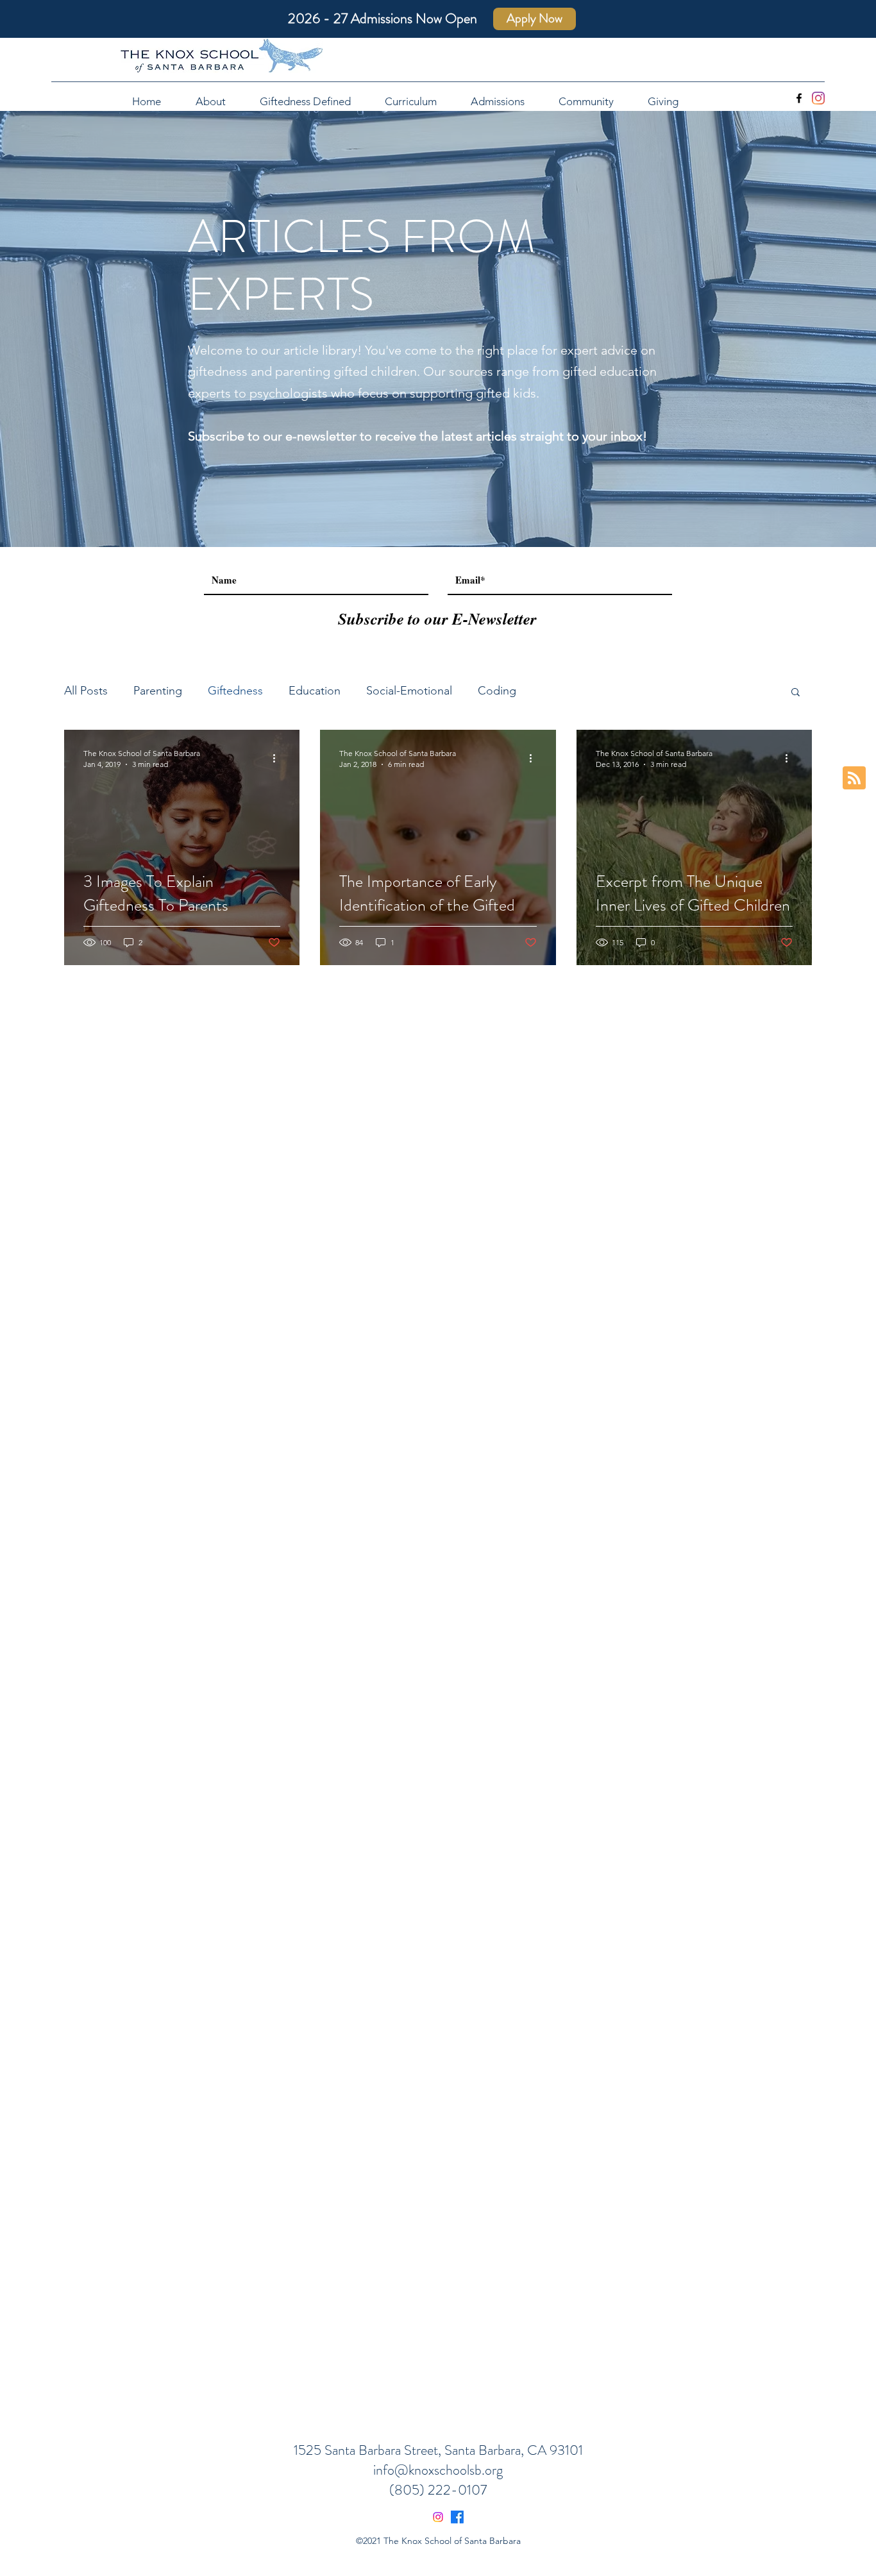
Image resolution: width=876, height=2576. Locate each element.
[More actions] (278, 758)
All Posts (86, 691)
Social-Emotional (409, 691)
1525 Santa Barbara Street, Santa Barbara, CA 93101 (438, 2450)
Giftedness (235, 691)
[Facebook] (799, 98)
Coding (497, 691)
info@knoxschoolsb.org (438, 2470)
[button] (796, 693)
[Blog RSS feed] (854, 779)
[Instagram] (818, 98)
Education (315, 691)
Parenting (158, 691)
